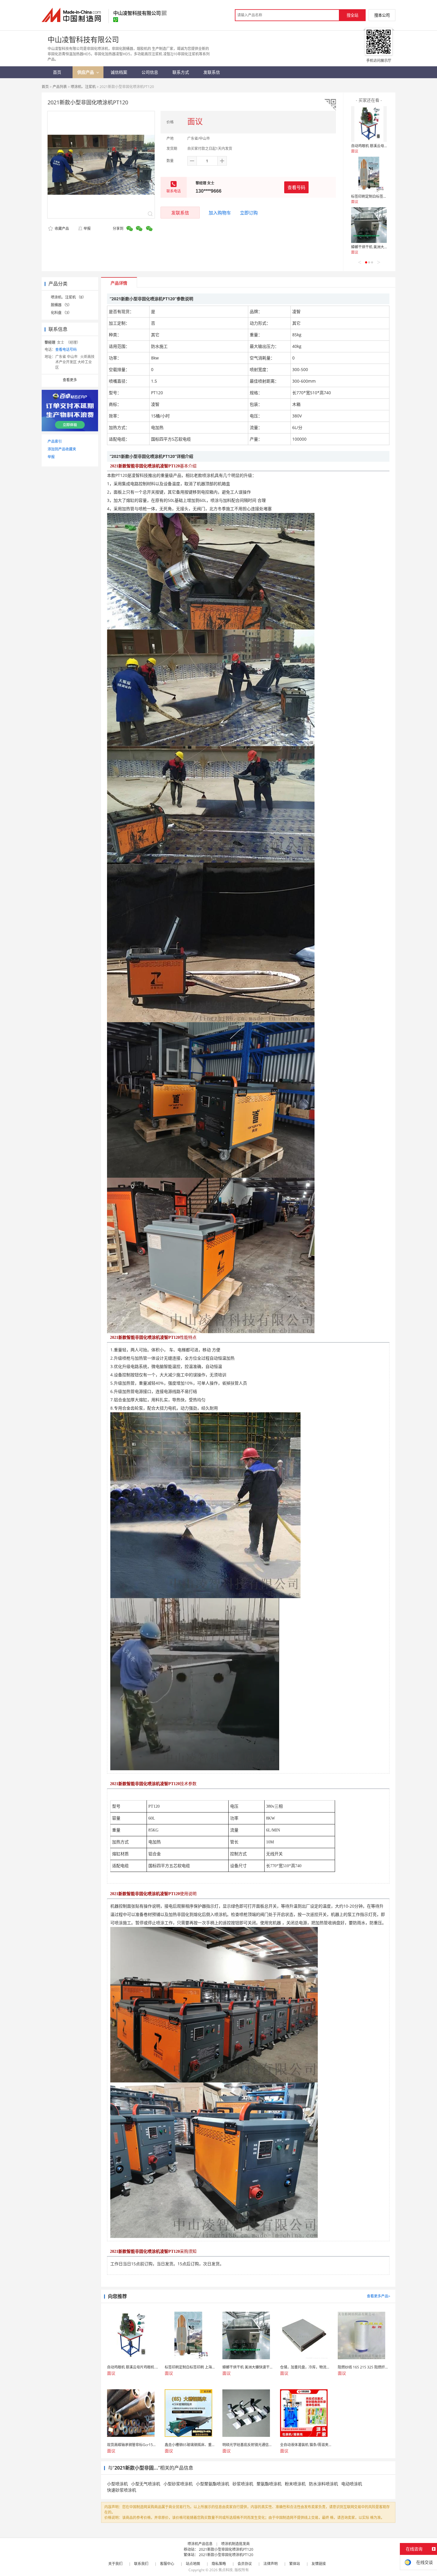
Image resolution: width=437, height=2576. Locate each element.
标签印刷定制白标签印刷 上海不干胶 (380, 196)
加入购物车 (220, 213)
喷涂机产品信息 (200, 2544)
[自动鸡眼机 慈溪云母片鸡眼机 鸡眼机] (369, 124)
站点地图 (193, 2564)
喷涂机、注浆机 (83, 87)
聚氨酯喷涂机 (269, 2484)
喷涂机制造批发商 (235, 2544)
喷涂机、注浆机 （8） (68, 297)
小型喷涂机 (117, 2484)
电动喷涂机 (352, 2484)
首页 (45, 87)
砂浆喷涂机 (243, 2484)
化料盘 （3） (61, 313)
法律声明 (271, 2564)
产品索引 (55, 441)
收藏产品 (61, 228)
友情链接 (319, 2564)
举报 (87, 228)
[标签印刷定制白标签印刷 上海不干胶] (369, 175)
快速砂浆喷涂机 (122, 2490)
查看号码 (296, 187)
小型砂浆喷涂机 (178, 2484)
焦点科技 (226, 2570)
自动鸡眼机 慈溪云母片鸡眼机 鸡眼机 (381, 146)
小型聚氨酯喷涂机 (213, 2484)
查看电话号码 (66, 350)
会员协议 (245, 2564)
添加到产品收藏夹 (62, 449)
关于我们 (115, 2564)
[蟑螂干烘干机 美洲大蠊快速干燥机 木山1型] (369, 225)
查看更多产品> (379, 2296)
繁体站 (295, 2564)
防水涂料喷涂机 (323, 2484)
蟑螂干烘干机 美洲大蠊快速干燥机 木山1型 (385, 247)
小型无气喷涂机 (146, 2484)
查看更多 (70, 380)
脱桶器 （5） (61, 305)
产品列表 (60, 87)
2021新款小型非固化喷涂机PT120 (226, 2549)
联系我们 (141, 2564)
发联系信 (180, 213)
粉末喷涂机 (295, 2484)
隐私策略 (219, 2564)
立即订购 (249, 213)
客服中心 (167, 2564)
